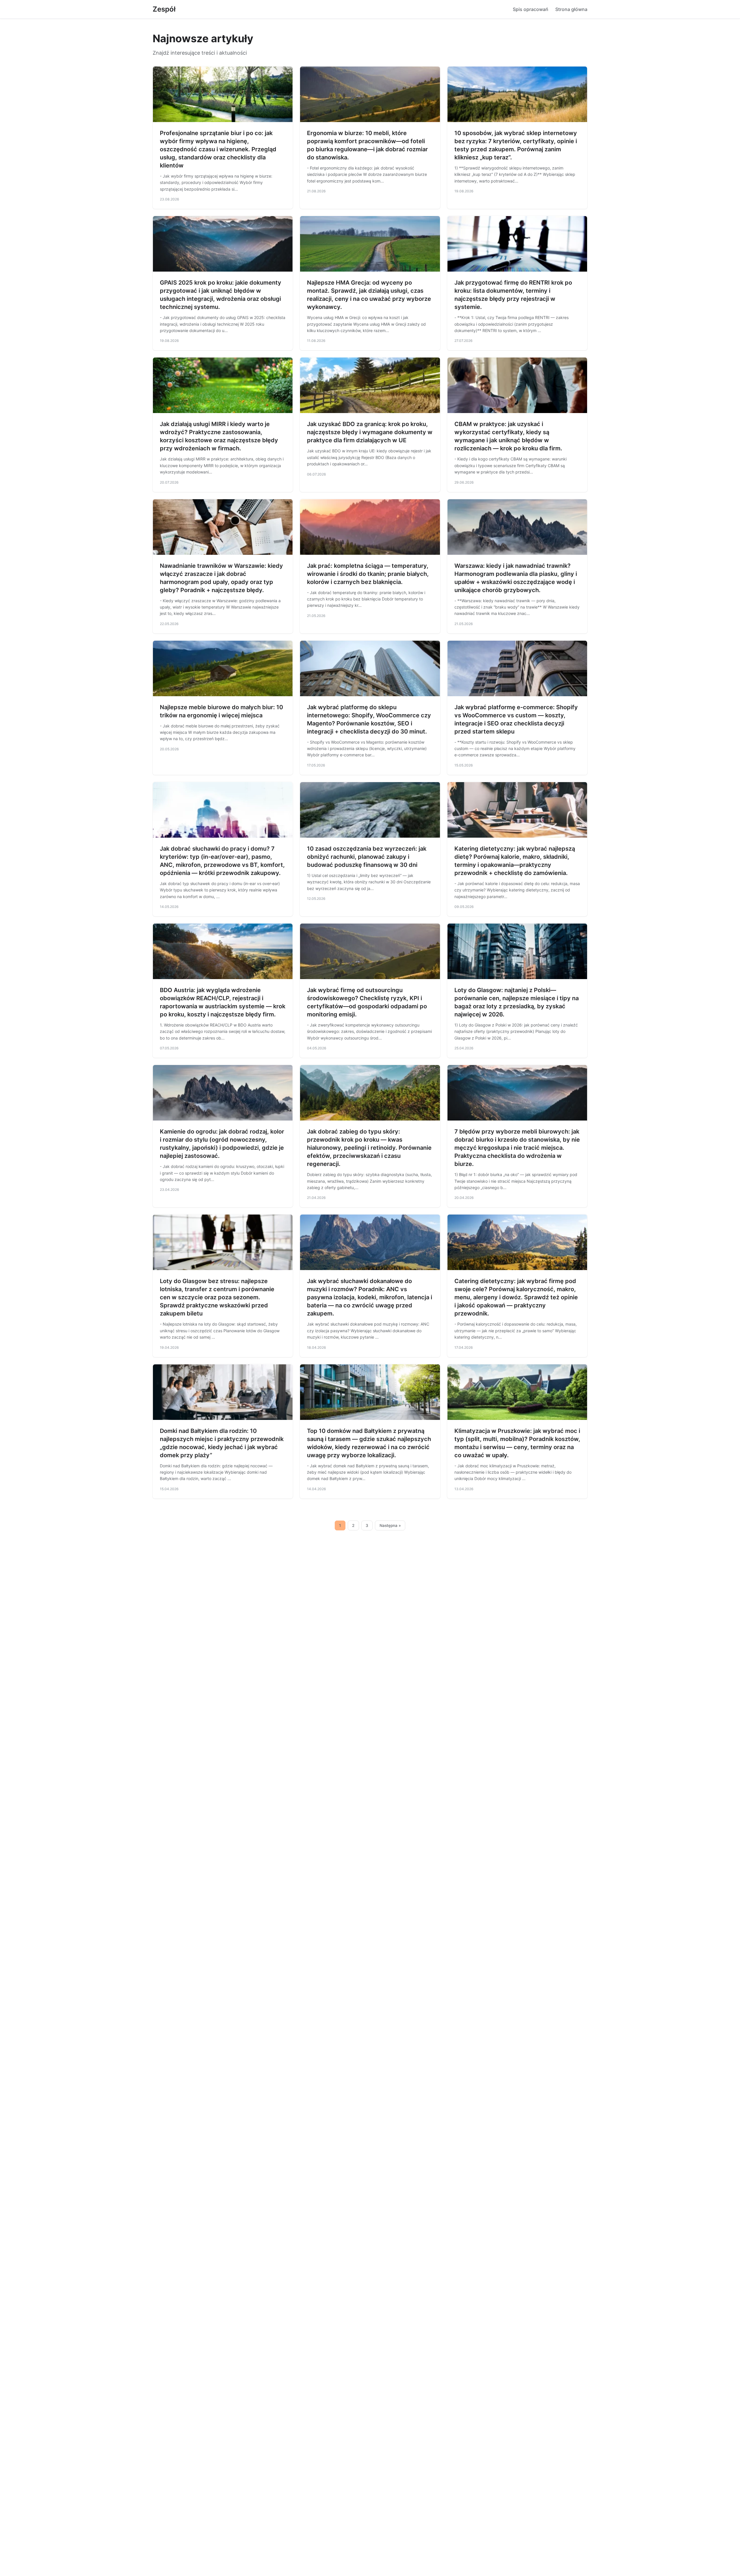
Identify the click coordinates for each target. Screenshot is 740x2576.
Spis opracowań (531, 9)
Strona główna (571, 9)
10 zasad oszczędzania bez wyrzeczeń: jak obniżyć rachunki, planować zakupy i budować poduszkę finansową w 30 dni (367, 857)
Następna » (390, 1525)
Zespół (164, 9)
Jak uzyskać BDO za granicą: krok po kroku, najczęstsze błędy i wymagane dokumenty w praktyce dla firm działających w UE (370, 432)
